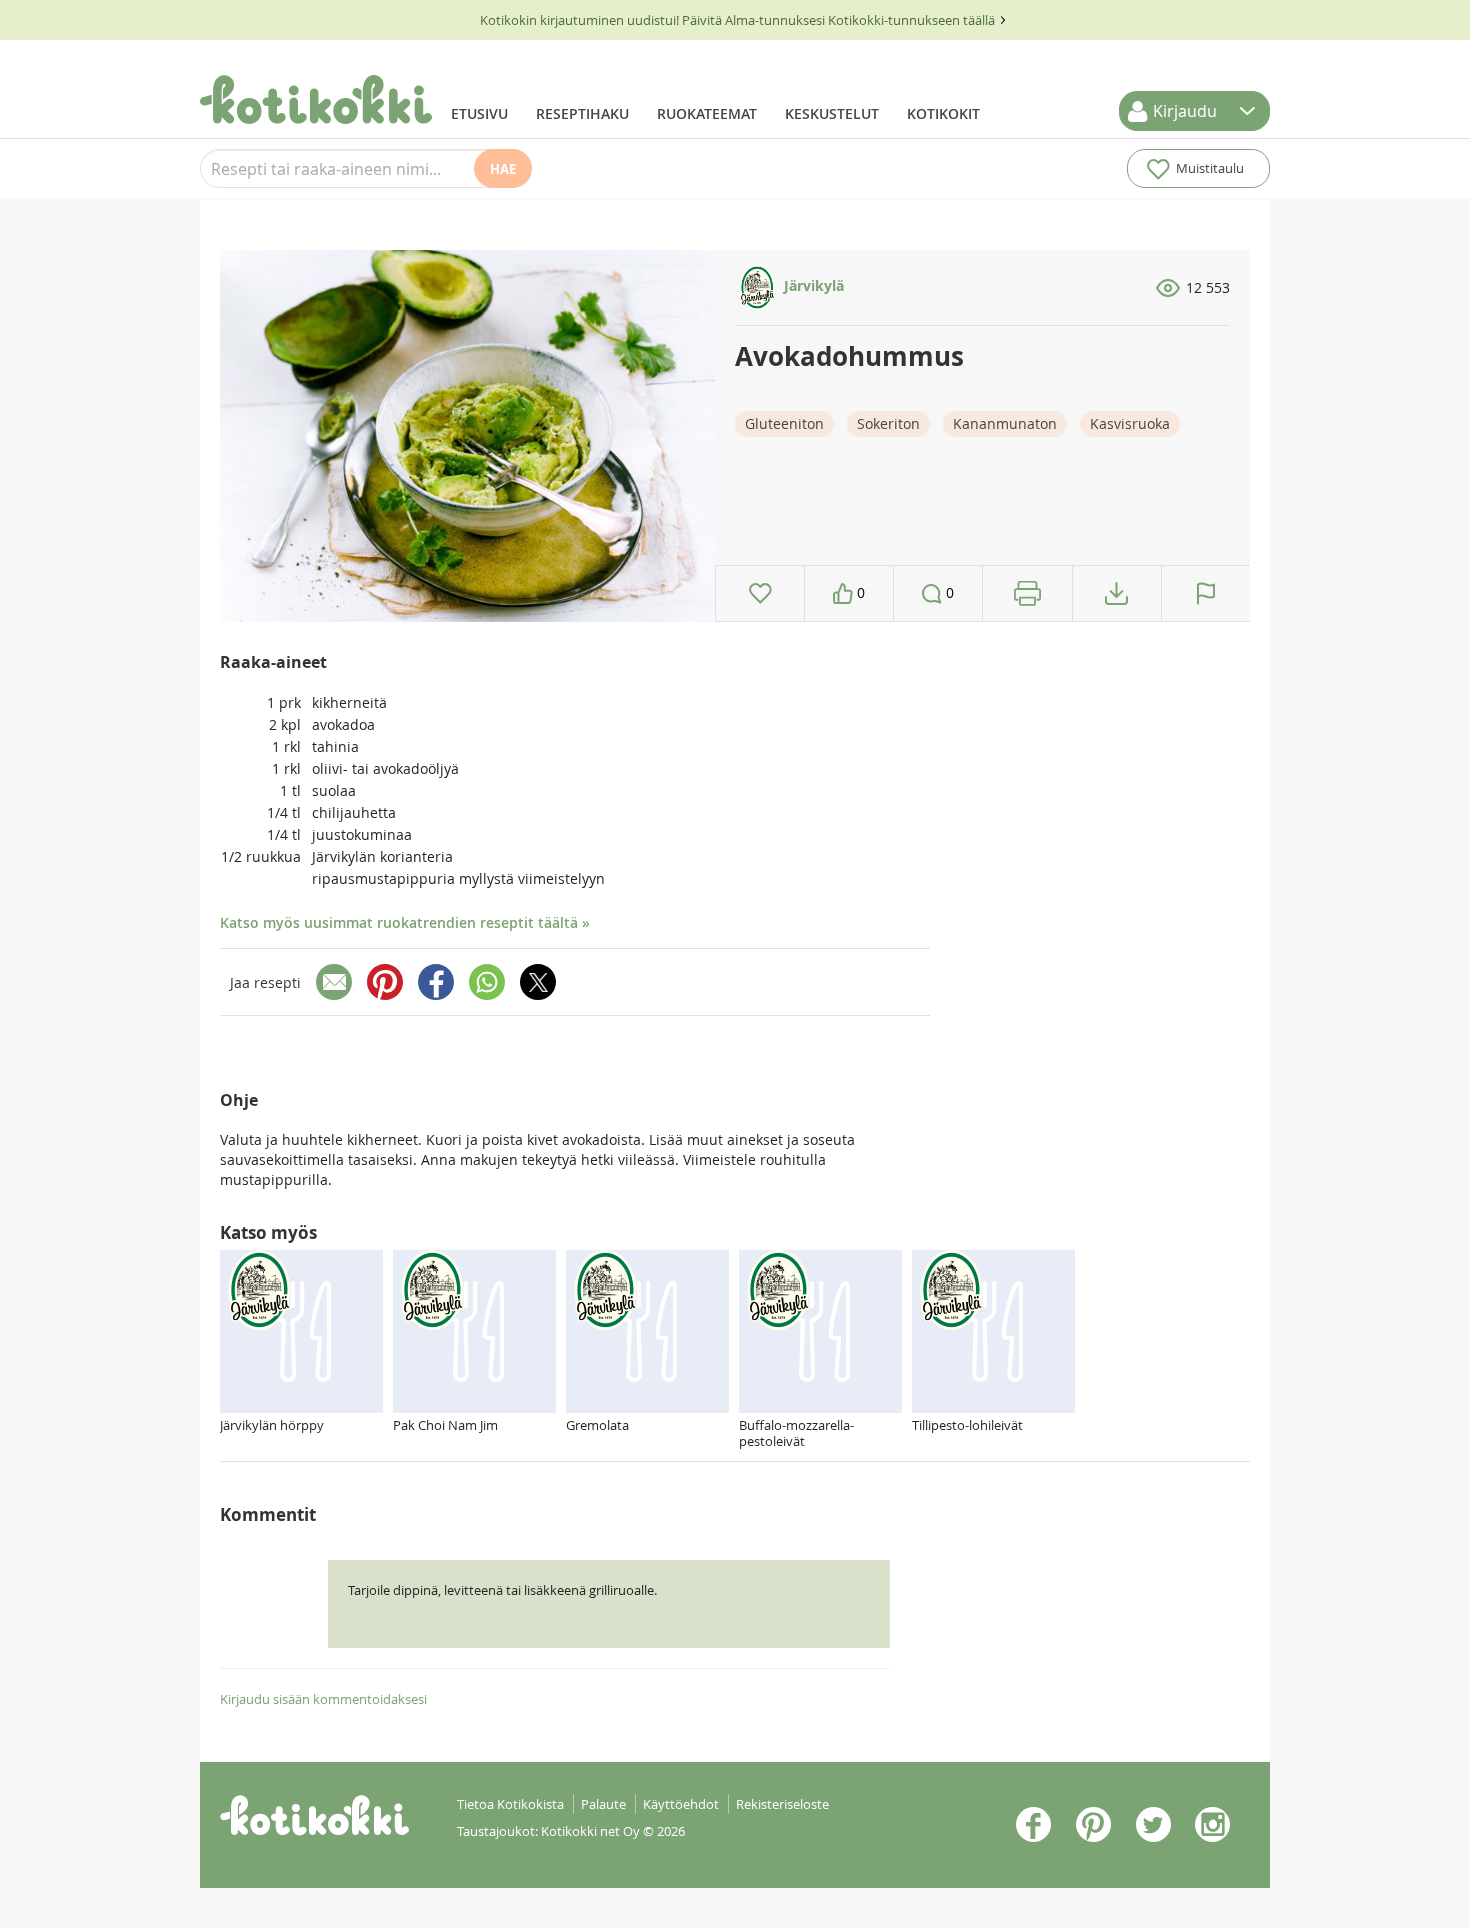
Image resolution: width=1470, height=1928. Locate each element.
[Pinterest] (385, 982)
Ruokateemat (707, 113)
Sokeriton (888, 423)
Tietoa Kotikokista (510, 1804)
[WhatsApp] (487, 982)
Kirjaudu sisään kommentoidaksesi (323, 1699)
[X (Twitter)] (538, 982)
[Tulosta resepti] (1027, 593)
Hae (503, 169)
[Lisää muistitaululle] (760, 593)
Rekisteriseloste (782, 1804)
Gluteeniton (784, 423)
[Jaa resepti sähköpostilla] (334, 982)
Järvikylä (812, 285)
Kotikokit (943, 113)
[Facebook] (436, 982)
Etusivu (479, 113)
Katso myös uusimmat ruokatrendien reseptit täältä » (405, 922)
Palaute (603, 1804)
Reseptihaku (582, 113)
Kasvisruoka (1130, 423)
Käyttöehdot (681, 1804)
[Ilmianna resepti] (1206, 593)
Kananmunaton (1005, 423)
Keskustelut (832, 113)
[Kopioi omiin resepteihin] (1116, 593)
